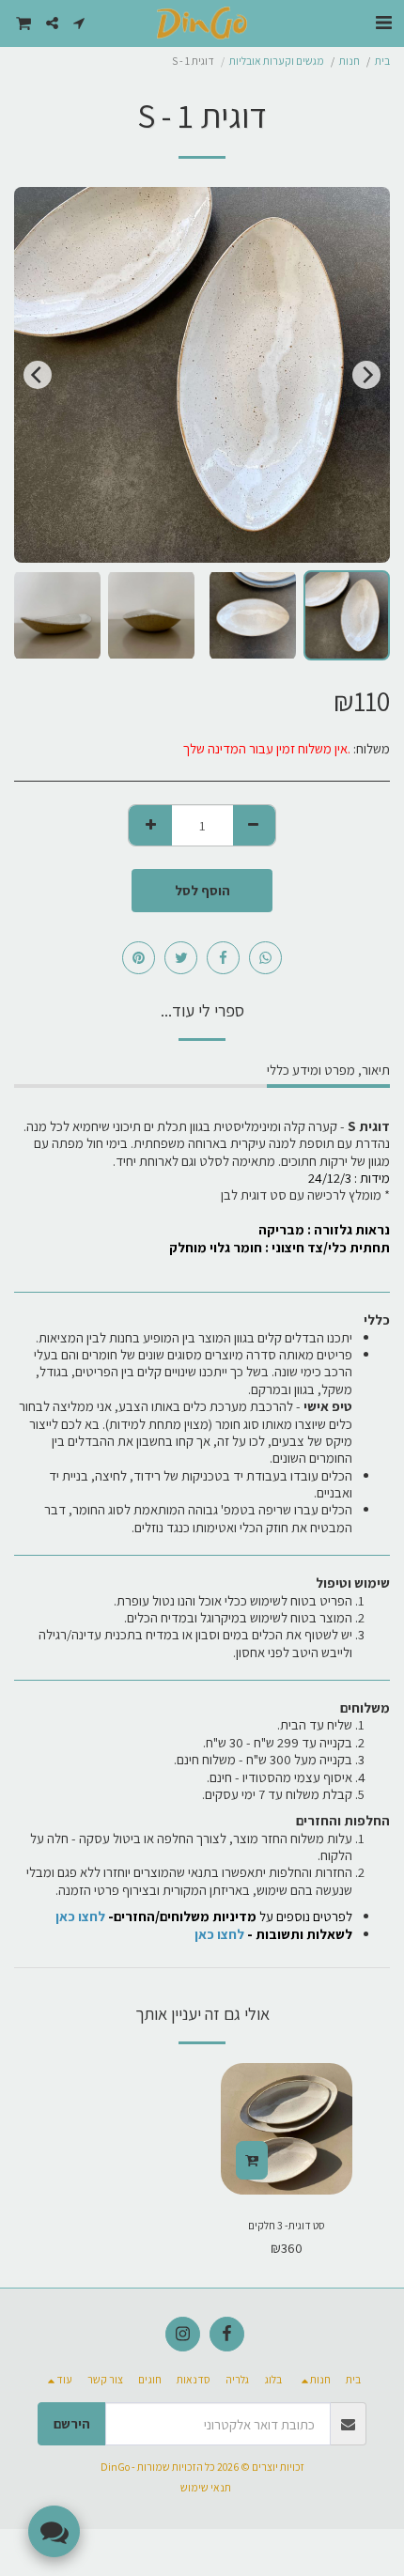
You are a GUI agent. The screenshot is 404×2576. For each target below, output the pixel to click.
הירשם (72, 2423)
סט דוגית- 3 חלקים (287, 2225)
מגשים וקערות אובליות (277, 61)
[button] (383, 23)
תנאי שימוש (206, 2487)
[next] (38, 375)
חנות (350, 61)
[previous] (366, 375)
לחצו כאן (219, 1934)
